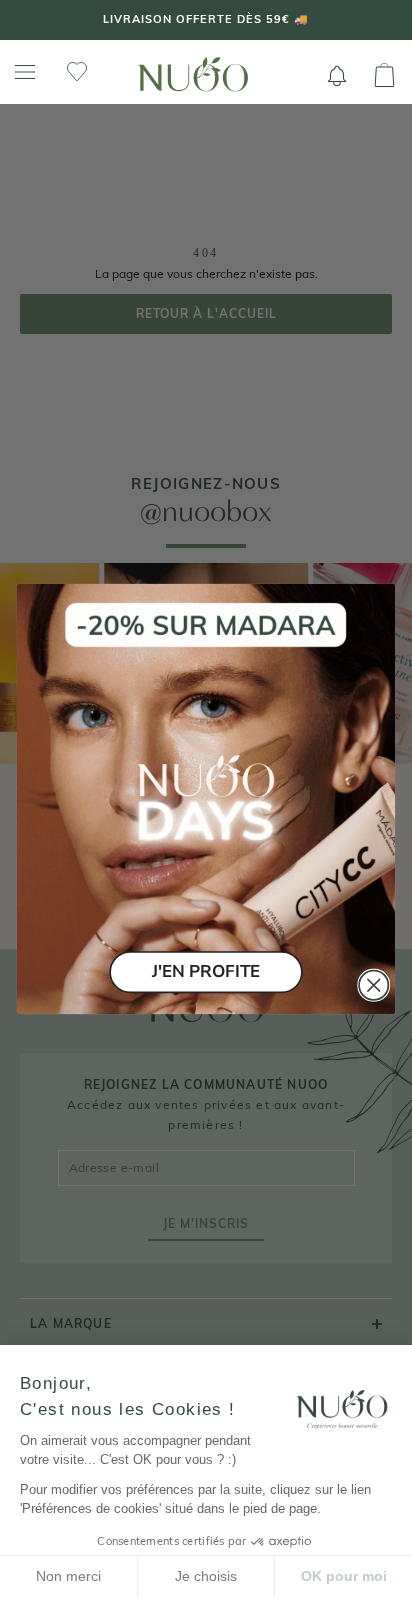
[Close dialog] (373, 984)
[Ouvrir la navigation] (25, 72)
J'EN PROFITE (206, 971)
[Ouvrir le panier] (384, 76)
